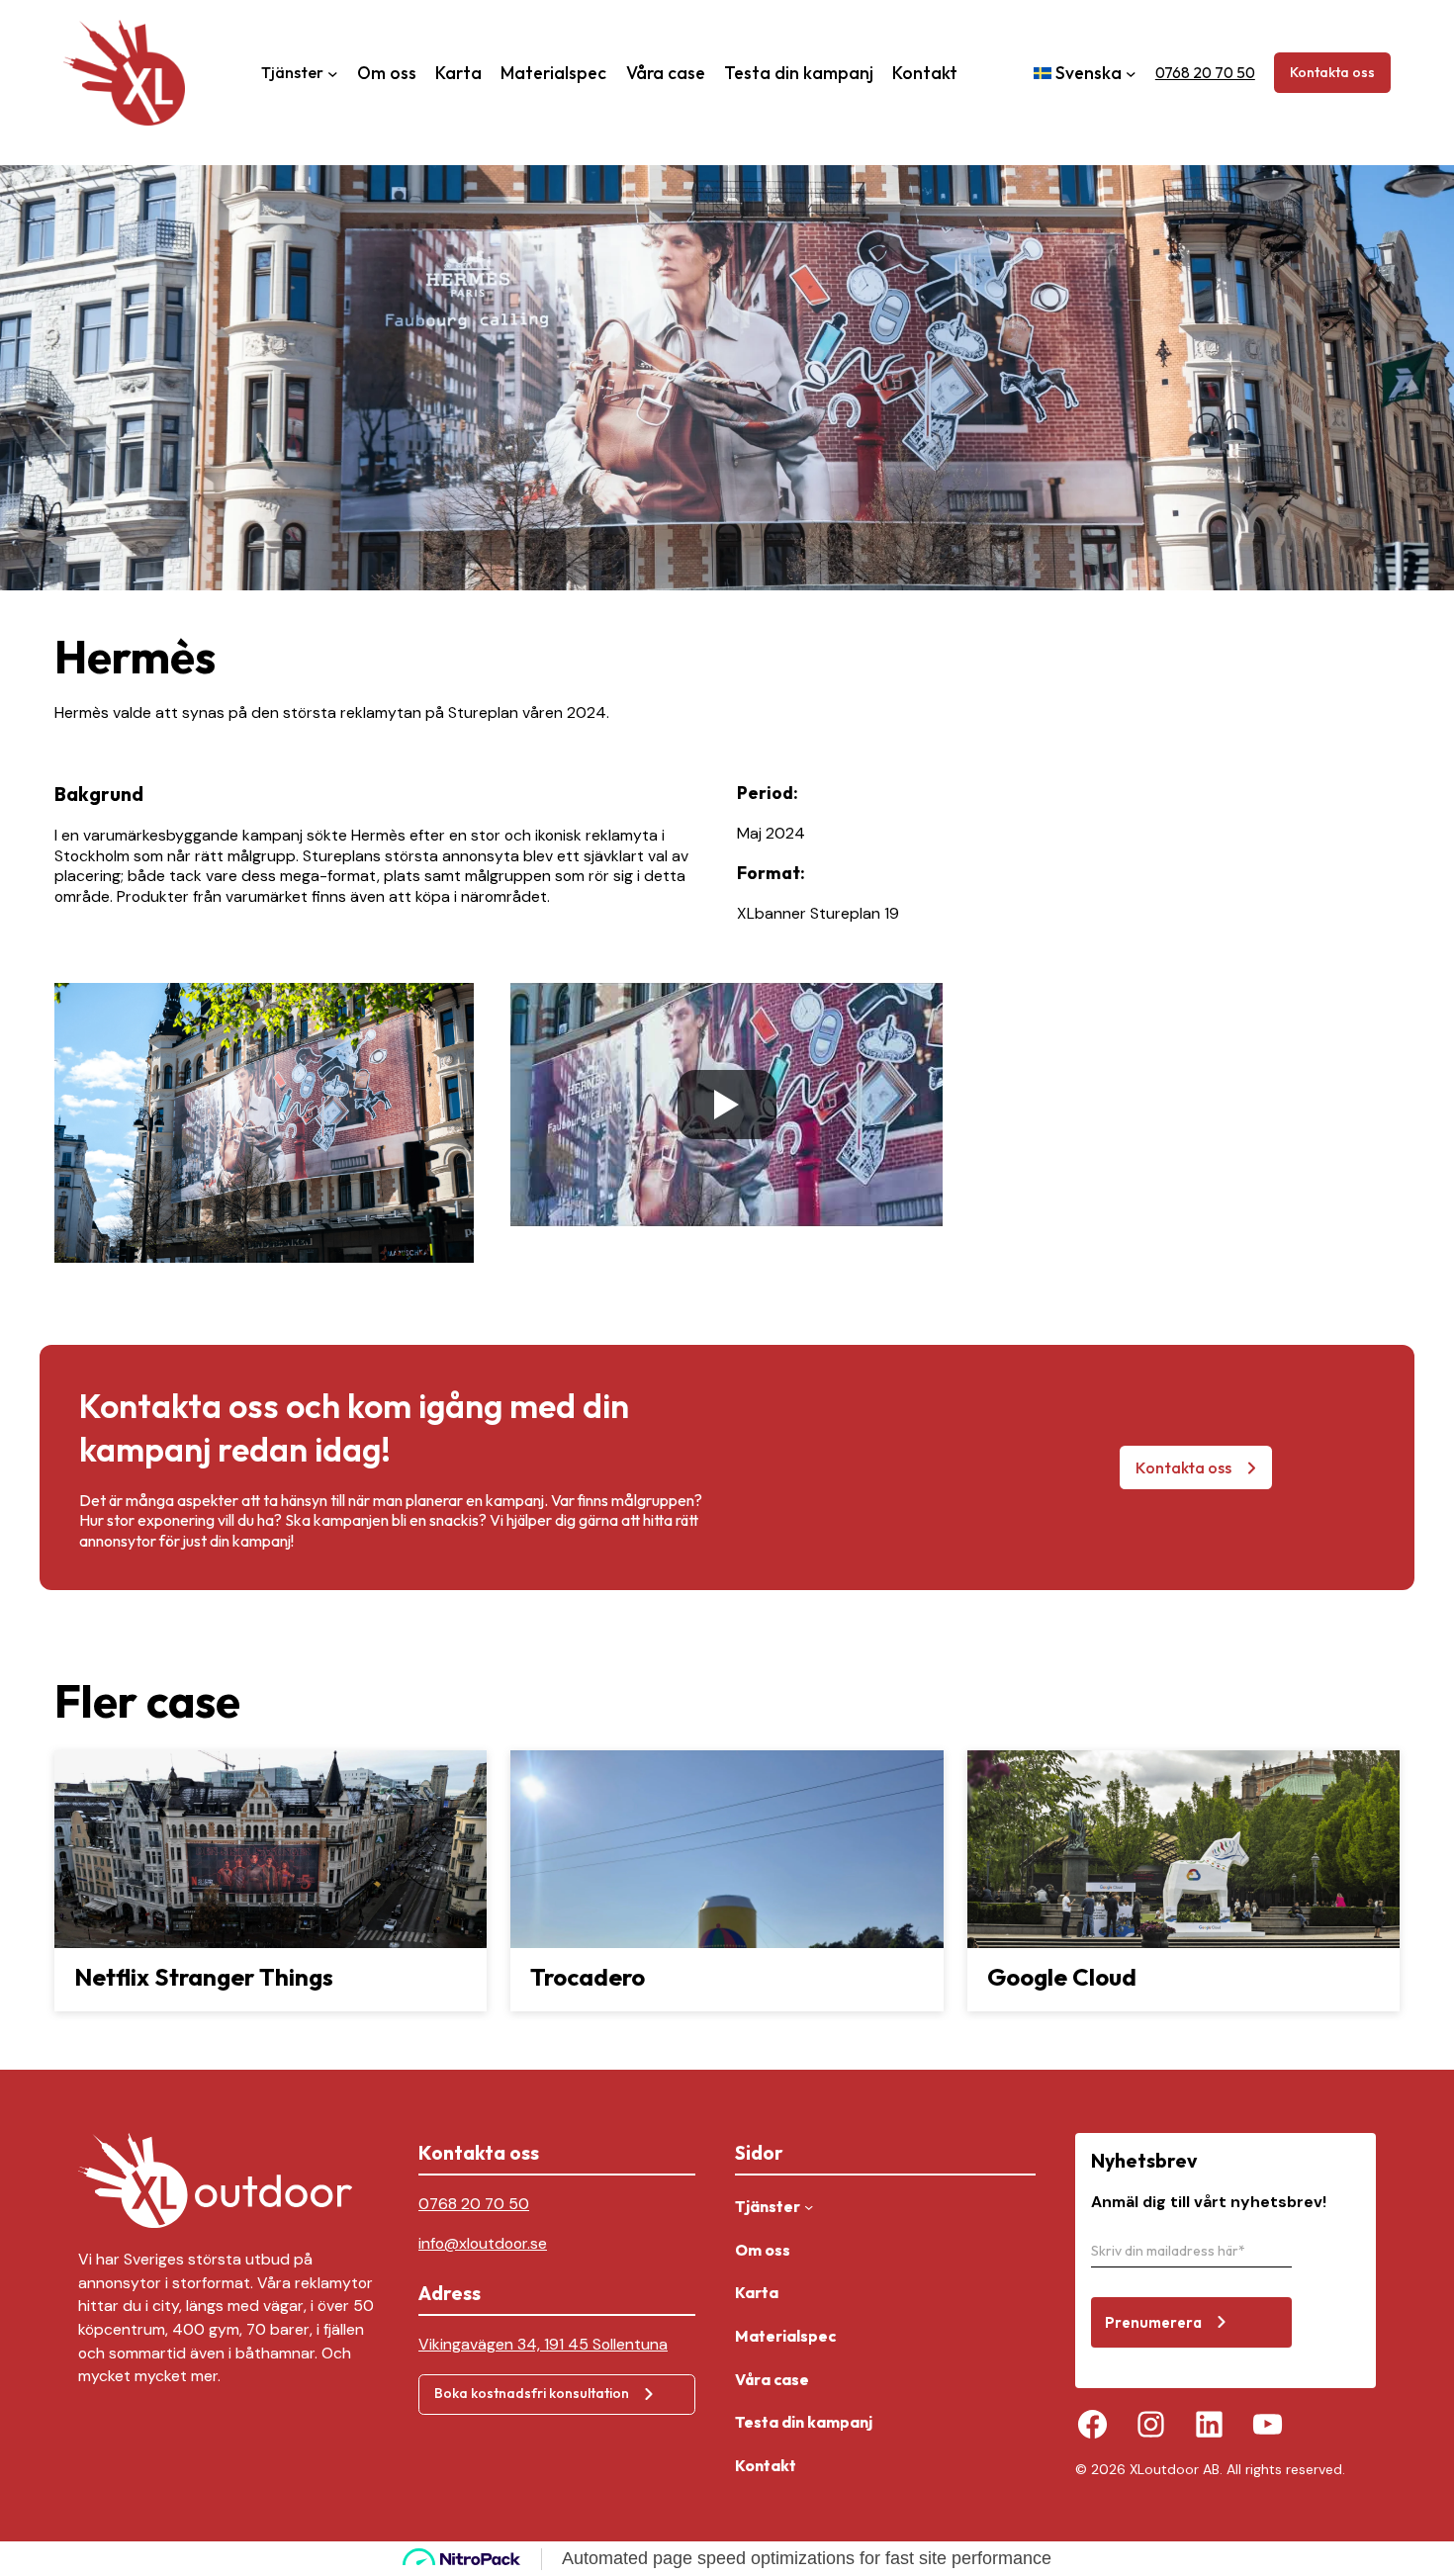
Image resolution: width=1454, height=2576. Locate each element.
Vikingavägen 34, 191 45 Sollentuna (543, 2344)
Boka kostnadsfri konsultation (532, 2393)
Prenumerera (1153, 2322)
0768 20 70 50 (1205, 72)
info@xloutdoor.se (483, 2243)
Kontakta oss (1332, 72)
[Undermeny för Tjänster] (333, 73)
